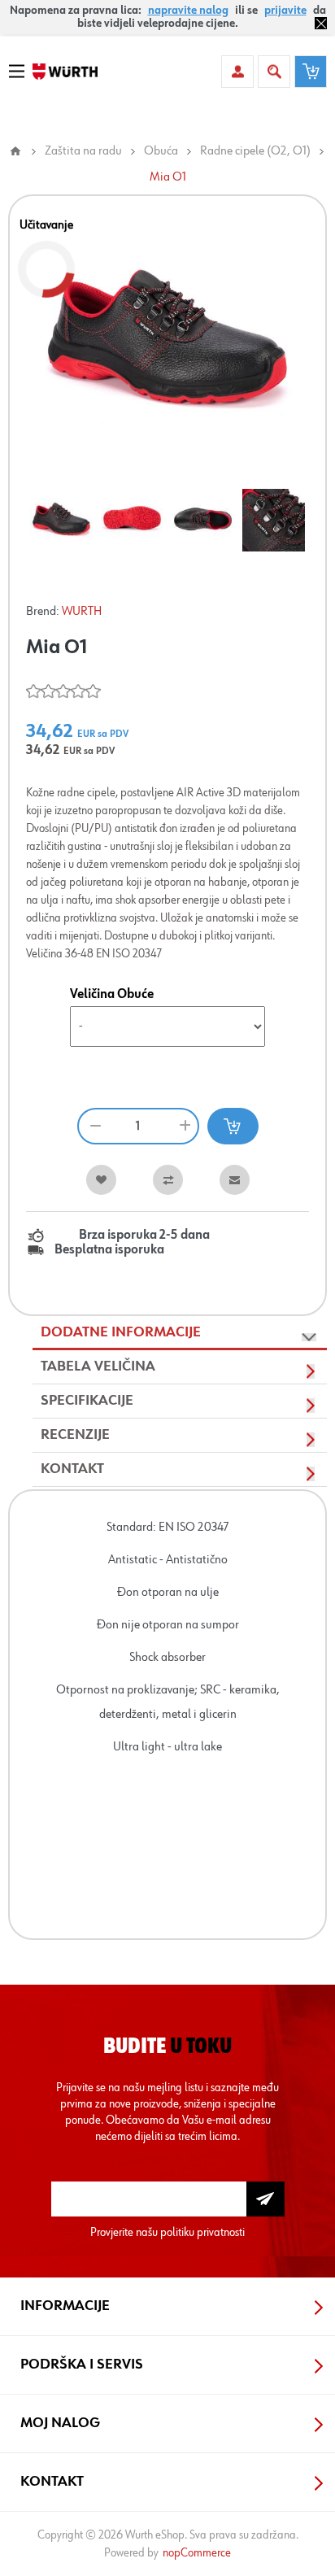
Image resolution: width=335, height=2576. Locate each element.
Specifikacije (87, 1401)
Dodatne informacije (121, 1332)
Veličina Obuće (112, 995)
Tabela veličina (98, 1366)
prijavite (285, 11)
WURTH (82, 612)
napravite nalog (188, 11)
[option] (61, 520)
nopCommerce (197, 2553)
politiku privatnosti (202, 2232)
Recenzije (75, 1435)
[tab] (180, 1333)
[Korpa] (311, 72)
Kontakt (72, 1469)
